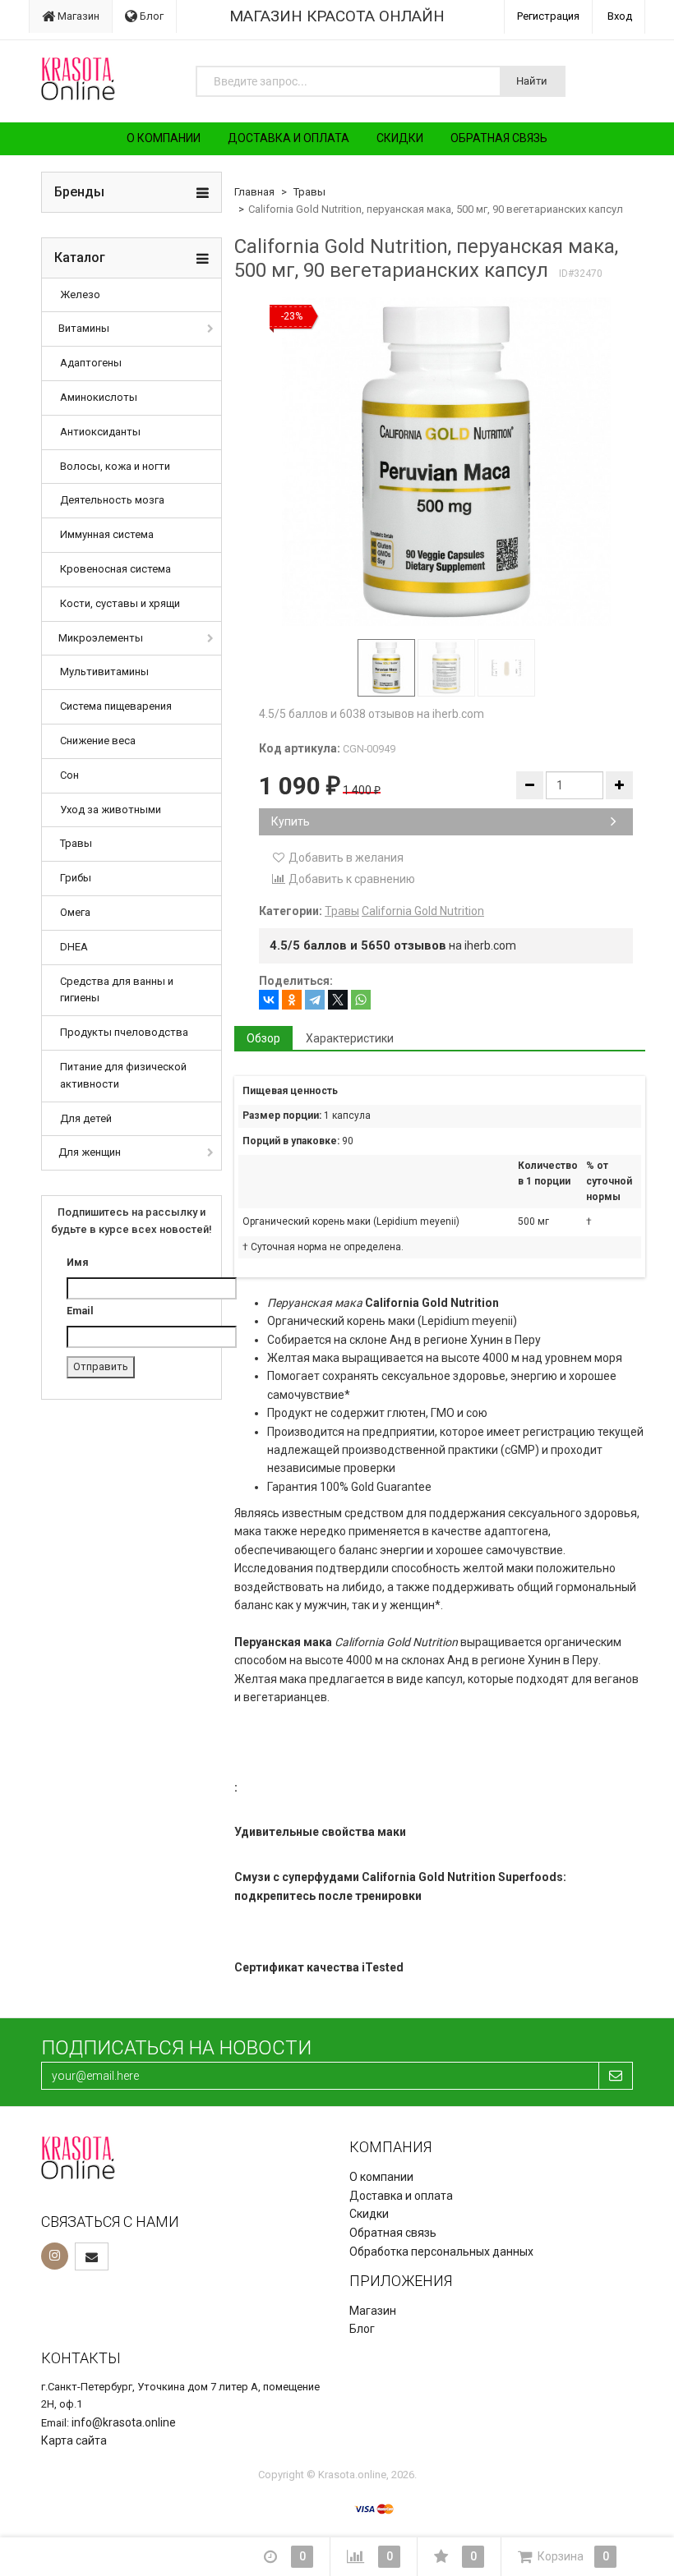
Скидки (400, 138)
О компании (164, 138)
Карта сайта (74, 2440)
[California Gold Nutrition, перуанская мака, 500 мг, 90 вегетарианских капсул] (446, 462)
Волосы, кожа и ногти (115, 466)
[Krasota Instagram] (55, 2256)
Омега (75, 912)
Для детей (86, 1118)
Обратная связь (499, 138)
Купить (291, 821)
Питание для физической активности (123, 1075)
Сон (69, 775)
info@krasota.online (124, 2422)
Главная (254, 192)
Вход (620, 16)
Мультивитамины (104, 672)
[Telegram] (315, 1000)
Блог (150, 16)
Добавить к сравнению (351, 879)
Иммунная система (107, 534)
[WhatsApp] (361, 1000)
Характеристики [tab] (350, 1038)
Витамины (84, 328)
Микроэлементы (101, 638)
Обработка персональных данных (441, 2252)
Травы (76, 843)
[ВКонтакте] (269, 1000)
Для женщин (90, 1152)
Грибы (76, 878)
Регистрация (548, 16)
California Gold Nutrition (423, 911)
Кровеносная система (115, 569)
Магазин (77, 16)
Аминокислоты (99, 397)
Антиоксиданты (100, 432)
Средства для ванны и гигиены (117, 990)
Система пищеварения (116, 706)
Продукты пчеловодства (124, 1032)
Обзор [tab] (263, 1038)
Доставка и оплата (289, 138)
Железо (80, 294)
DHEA (74, 947)
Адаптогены (91, 363)
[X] (338, 1000)
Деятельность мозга (112, 500)
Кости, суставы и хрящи (120, 603)
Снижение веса (98, 741)
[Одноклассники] (292, 1000)
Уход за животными (111, 810)
